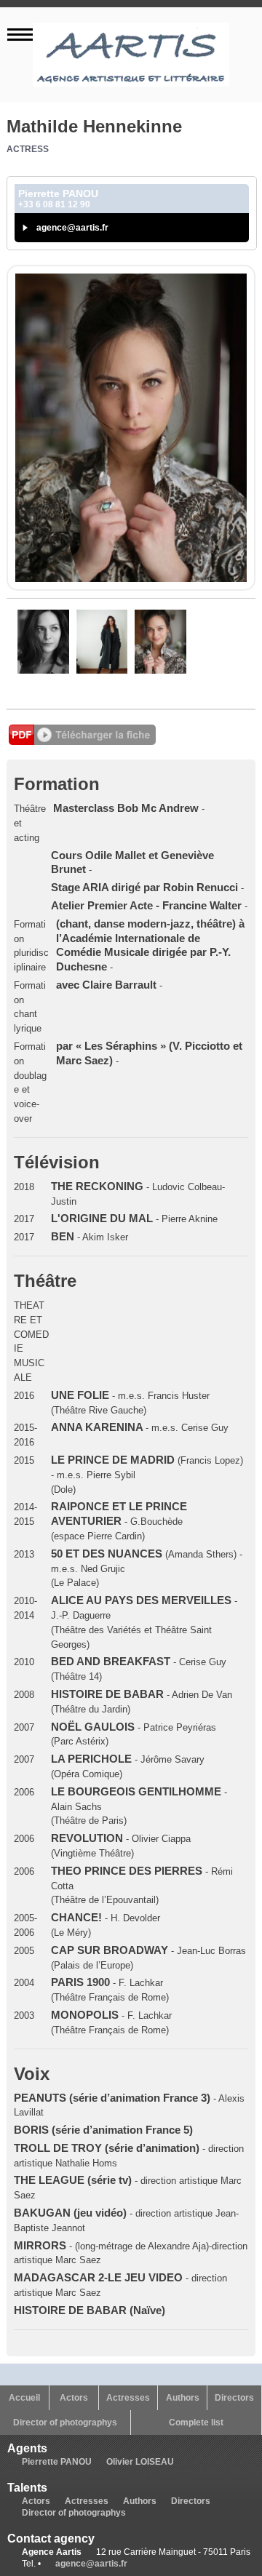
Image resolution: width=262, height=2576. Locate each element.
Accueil (24, 2398)
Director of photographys (65, 2423)
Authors (183, 2398)
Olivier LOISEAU (140, 2462)
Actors (74, 2398)
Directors (234, 2398)
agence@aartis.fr (72, 228)
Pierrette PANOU (57, 2462)
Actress (28, 149)
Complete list (196, 2423)
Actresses (128, 2398)
